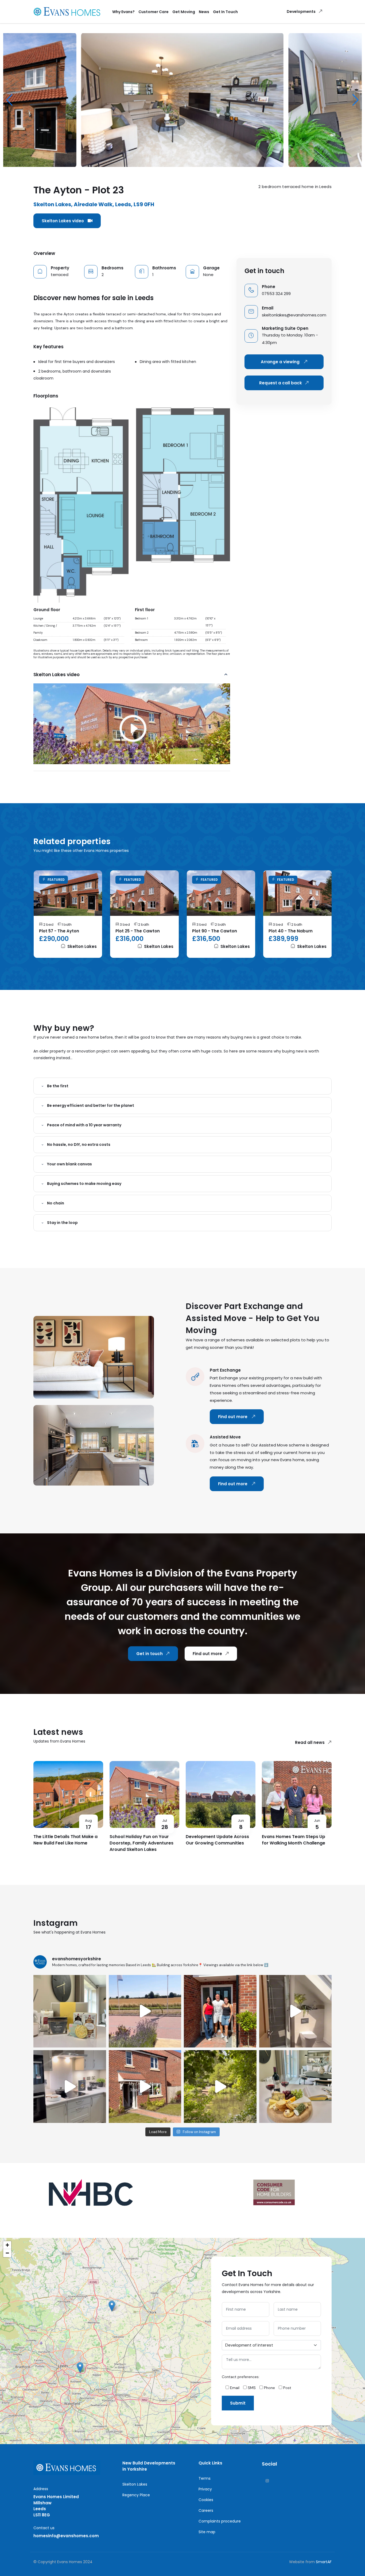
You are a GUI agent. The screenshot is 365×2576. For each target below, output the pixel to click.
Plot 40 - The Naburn (291, 931)
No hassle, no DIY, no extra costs (79, 1145)
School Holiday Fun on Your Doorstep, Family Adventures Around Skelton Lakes (141, 1843)
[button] (356, 100)
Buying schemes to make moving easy (84, 1184)
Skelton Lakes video (63, 221)
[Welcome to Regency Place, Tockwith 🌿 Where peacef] (145, 2011)
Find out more (233, 1417)
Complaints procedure (220, 2521)
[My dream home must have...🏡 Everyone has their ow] (145, 2087)
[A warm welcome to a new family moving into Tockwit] (220, 2011)
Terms (205, 2478)
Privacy (205, 2489)
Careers (206, 2510)
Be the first (58, 1086)
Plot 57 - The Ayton (59, 931)
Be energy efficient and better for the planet (91, 1105)
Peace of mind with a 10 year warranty (84, 1125)
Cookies (206, 2500)
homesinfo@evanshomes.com (66, 2536)
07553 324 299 (276, 294)
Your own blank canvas (69, 1164)
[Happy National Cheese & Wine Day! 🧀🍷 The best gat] (296, 2087)
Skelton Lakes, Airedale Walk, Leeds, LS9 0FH (94, 204)
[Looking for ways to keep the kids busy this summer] (220, 2087)
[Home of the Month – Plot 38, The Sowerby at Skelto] (296, 2011)
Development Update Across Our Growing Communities (217, 1840)
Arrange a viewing (281, 362)
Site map (207, 2532)
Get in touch (150, 1654)
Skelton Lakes (81, 946)
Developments (301, 12)
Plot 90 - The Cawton (215, 931)
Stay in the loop (62, 1223)
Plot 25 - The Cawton (138, 931)
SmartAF (324, 2562)
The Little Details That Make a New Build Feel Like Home (65, 1840)
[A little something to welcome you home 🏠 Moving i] (70, 2011)
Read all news (310, 1742)
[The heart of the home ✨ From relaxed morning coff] (70, 2087)
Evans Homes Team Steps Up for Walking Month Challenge (294, 1840)
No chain (56, 1203)
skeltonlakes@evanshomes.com (294, 315)
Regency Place (136, 2495)
